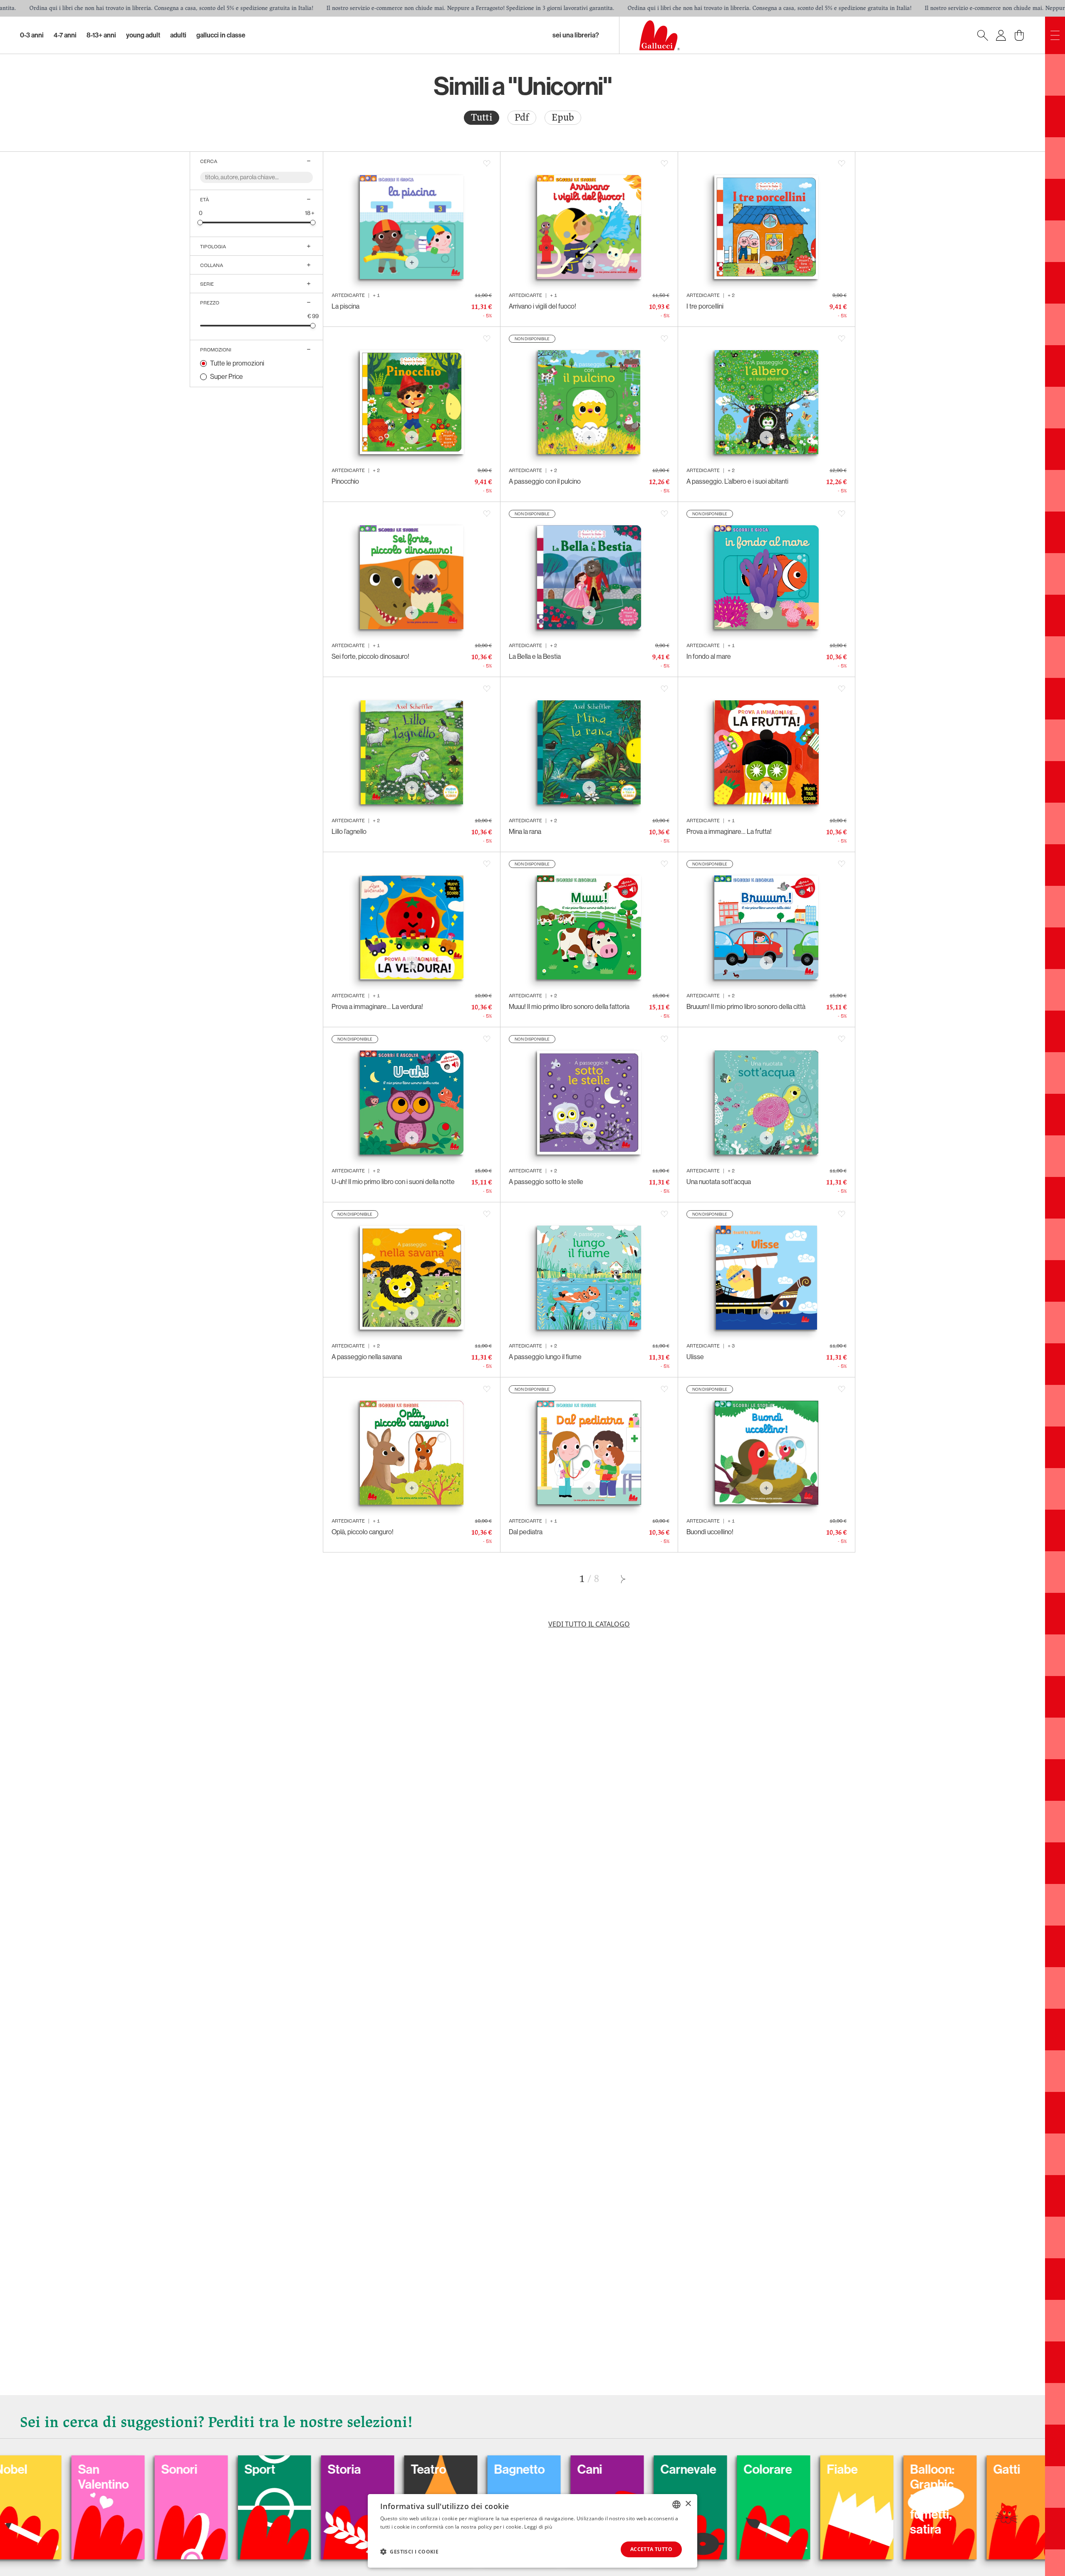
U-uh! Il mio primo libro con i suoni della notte (393, 1182)
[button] (409, 2551)
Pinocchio (345, 481)
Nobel (931, 2470)
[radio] (482, 118)
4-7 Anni (65, 35)
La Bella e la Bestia (535, 656)
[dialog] (532, 2531)
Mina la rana (525, 832)
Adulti (178, 35)
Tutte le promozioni (237, 363)
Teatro (267, 2470)
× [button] (688, 2504)
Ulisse (695, 1357)
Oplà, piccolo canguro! (363, 1532)
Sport (98, 2470)
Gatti (845, 2470)
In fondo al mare (709, 656)
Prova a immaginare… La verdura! (377, 1007)
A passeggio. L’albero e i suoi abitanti (737, 481)
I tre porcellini (705, 306)
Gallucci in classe (221, 35)
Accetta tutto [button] (651, 2549)
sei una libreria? (576, 35)
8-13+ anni (101, 35)
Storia (183, 2470)
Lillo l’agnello (349, 832)
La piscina (346, 306)
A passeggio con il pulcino (545, 481)
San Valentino (1023, 2477)
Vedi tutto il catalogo (589, 1624)
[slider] (200, 222)
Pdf (522, 117)
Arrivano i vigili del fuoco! (542, 306)
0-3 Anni (32, 35)
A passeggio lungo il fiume (545, 1357)
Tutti (482, 117)
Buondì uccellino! (710, 1532)
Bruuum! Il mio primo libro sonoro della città (746, 1007)
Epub (563, 117)
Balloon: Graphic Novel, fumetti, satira (771, 2499)
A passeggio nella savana (367, 1357)
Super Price (227, 377)
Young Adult (143, 35)
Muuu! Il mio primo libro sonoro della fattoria (569, 1007)
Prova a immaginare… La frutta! (729, 832)
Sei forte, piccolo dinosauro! (370, 656)
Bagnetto (358, 2470)
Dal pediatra (526, 1532)
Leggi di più (538, 2527)
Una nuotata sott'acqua (719, 1182)
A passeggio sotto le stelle (546, 1182)
